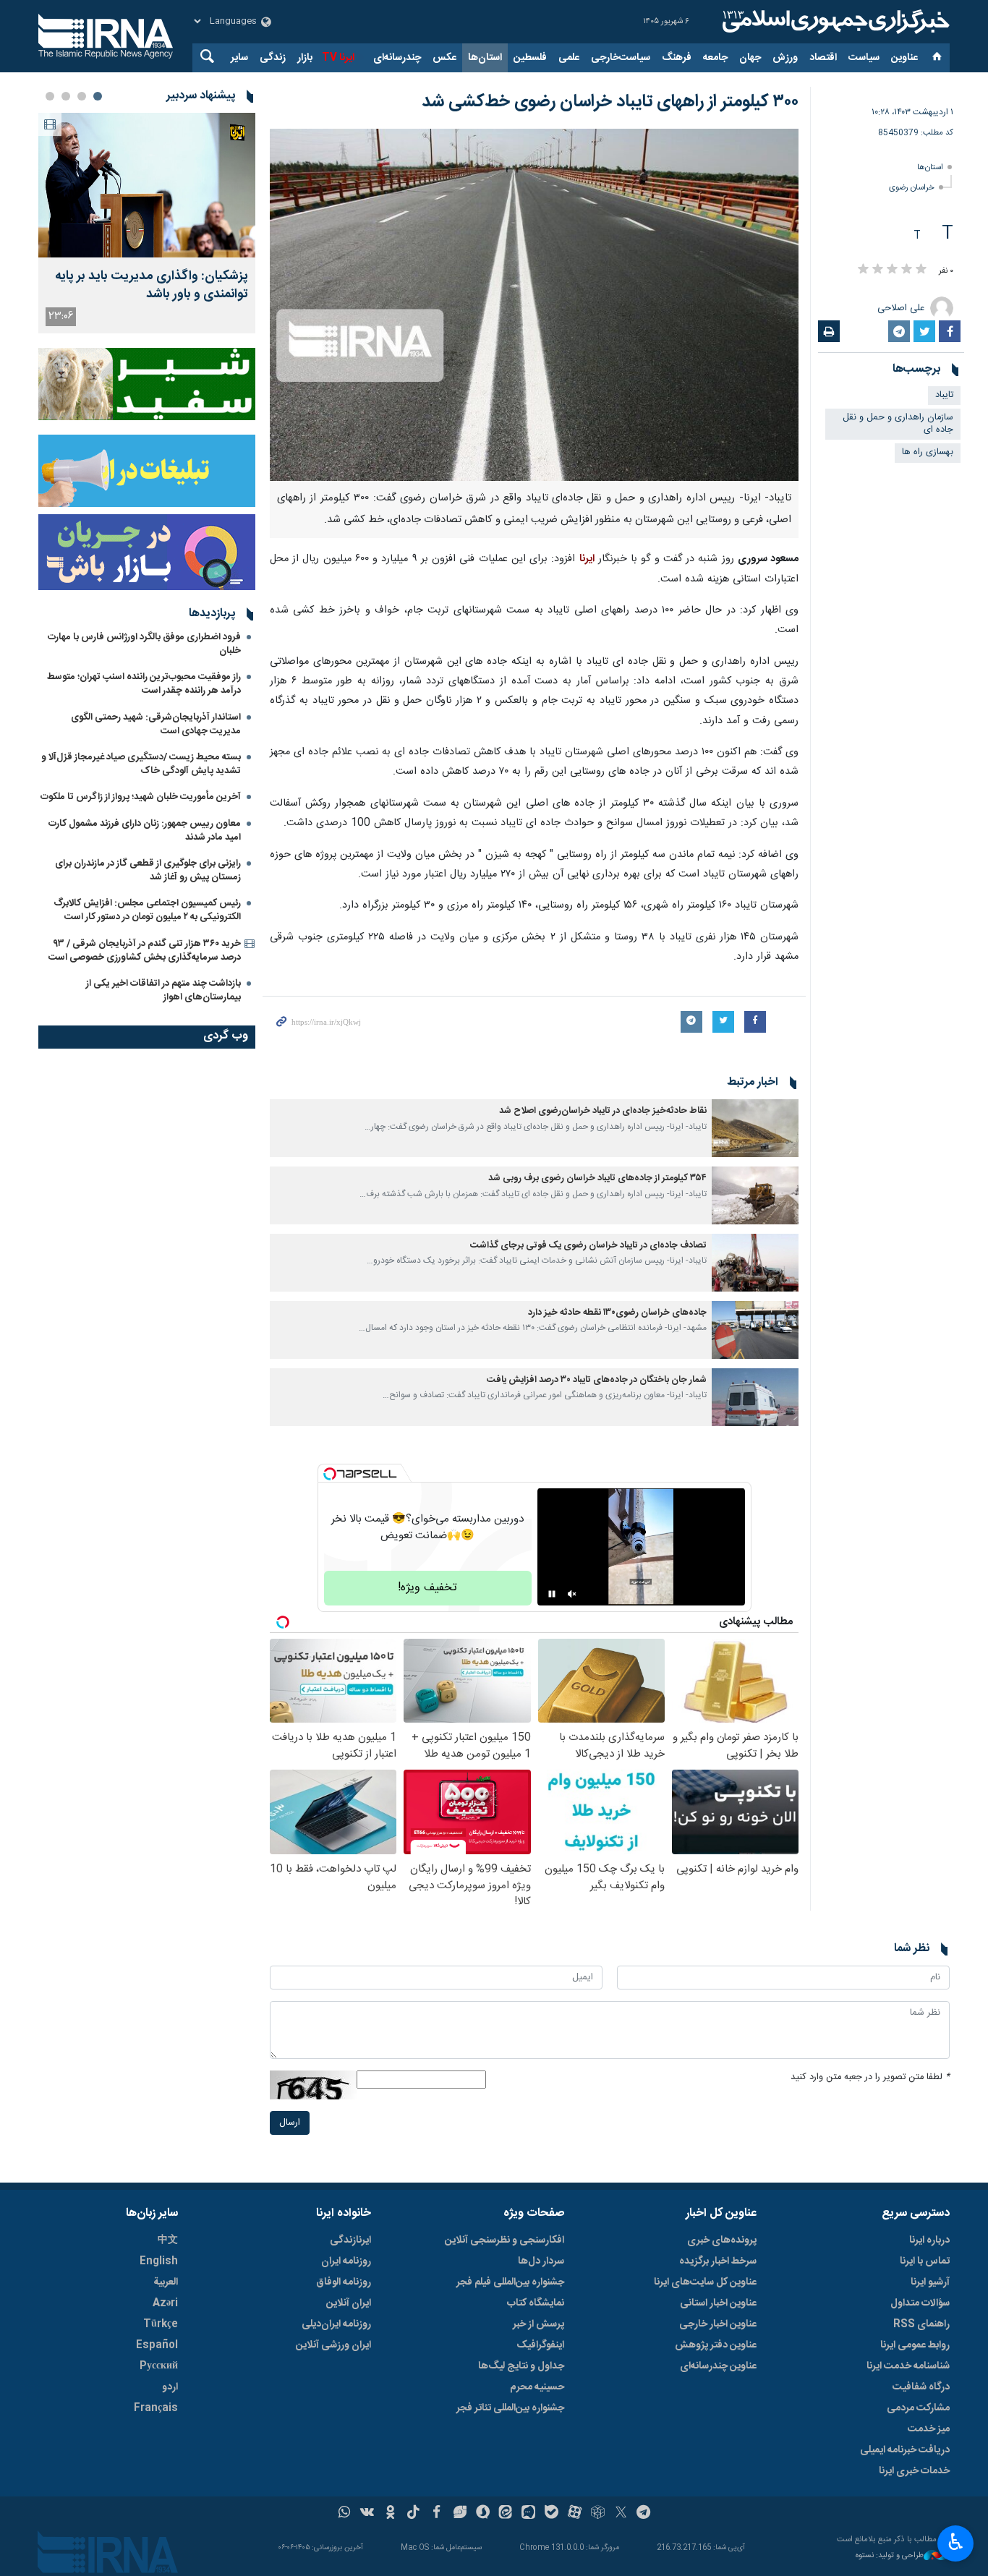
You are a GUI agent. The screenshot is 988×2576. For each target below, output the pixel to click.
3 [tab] (66, 96)
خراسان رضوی (912, 188)
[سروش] (483, 2514)
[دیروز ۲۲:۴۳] (147, 185)
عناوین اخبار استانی (718, 2303)
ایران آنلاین (349, 2303)
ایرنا (834, 22)
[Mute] (572, 1594)
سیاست (864, 58)
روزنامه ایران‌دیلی (336, 2324)
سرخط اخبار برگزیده (718, 2261)
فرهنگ (677, 58)
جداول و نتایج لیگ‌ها (521, 2366)
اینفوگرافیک (540, 2345)
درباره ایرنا (929, 2240)
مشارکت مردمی (918, 2408)
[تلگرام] (644, 2514)
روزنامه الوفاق (344, 2282)
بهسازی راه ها (928, 452)
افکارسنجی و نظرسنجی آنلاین (504, 2240)
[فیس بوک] (436, 2514)
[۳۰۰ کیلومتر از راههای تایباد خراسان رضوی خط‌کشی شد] (534, 305)
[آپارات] (575, 2514)
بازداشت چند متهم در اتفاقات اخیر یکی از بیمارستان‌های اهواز (163, 990)
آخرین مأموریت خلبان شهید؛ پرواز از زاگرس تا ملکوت (141, 797)
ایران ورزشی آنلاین (333, 2345)
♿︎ (956, 2542)
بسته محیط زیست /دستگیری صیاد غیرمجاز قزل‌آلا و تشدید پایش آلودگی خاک (141, 764)
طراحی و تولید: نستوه (890, 2556)
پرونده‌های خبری (722, 2240)
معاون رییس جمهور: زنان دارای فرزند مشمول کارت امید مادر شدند (145, 831)
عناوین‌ (904, 58)
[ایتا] (506, 2514)
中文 (168, 2240)
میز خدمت (929, 2429)
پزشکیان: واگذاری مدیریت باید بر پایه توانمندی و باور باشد (152, 286)
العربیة (166, 2282)
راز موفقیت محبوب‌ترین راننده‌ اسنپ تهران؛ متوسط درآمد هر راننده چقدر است (144, 684)
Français (156, 2408)
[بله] (552, 2514)
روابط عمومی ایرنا (915, 2345)
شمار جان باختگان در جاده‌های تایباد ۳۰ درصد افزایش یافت (597, 1380)
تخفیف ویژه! (427, 1588)
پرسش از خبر (538, 2324)
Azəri (165, 2303)
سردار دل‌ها (541, 2261)
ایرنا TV (338, 58)
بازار (305, 58)
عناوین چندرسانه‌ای (718, 2366)
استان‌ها (485, 58)
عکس (444, 58)
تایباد (944, 395)
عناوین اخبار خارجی (718, 2324)
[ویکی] (367, 2514)
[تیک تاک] (413, 2514)
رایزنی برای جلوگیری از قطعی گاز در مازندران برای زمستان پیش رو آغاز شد (148, 870)
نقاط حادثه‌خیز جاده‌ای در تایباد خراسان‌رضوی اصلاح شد (603, 1111)
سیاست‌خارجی (621, 58)
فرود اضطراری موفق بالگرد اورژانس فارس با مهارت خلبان (144, 644)
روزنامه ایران (346, 2261)
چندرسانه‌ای (397, 58)
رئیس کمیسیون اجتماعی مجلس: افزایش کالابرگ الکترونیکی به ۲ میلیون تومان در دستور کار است (147, 910)
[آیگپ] (528, 2514)
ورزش (785, 58)
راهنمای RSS (921, 2324)
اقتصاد (823, 58)
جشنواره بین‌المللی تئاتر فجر (510, 2408)
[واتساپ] (345, 2514)
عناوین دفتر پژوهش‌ (716, 2345)
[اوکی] (390, 2514)
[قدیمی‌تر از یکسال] (755, 1128)
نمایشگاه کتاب (536, 2303)
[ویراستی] (460, 2514)
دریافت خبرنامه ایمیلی (905, 2450)
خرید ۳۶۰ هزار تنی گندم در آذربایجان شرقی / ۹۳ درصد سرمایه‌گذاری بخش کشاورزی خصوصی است (145, 951)
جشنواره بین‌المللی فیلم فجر (510, 2282)
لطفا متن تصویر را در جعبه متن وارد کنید (870, 2077)
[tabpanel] (147, 223)
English (159, 2261)
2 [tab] (82, 96)
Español (157, 2345)
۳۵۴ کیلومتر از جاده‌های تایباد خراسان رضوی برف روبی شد (597, 1178)
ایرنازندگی (350, 2240)
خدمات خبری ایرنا (914, 2471)
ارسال (290, 2123)
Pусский (159, 2366)
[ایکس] (621, 2514)
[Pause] (552, 1594)
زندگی (273, 58)
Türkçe (161, 2324)
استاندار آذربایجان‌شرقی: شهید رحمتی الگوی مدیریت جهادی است (156, 724)
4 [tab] (50, 96)
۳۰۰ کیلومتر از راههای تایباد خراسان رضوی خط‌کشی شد (610, 102)
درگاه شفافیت (921, 2387)
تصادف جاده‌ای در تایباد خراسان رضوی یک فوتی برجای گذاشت (588, 1246)
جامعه (715, 58)
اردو (170, 2387)
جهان (750, 58)
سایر (239, 58)
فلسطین (530, 58)
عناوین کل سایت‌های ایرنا (705, 2282)
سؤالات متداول (920, 2303)
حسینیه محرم (537, 2387)
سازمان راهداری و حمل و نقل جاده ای (898, 424)
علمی (569, 58)
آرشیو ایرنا (930, 2282)
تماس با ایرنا (925, 2261)
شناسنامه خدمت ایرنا (908, 2366)
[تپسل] (330, 1474)
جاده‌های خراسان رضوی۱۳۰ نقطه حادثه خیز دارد (617, 1313)
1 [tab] (98, 96)
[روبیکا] (598, 2514)
